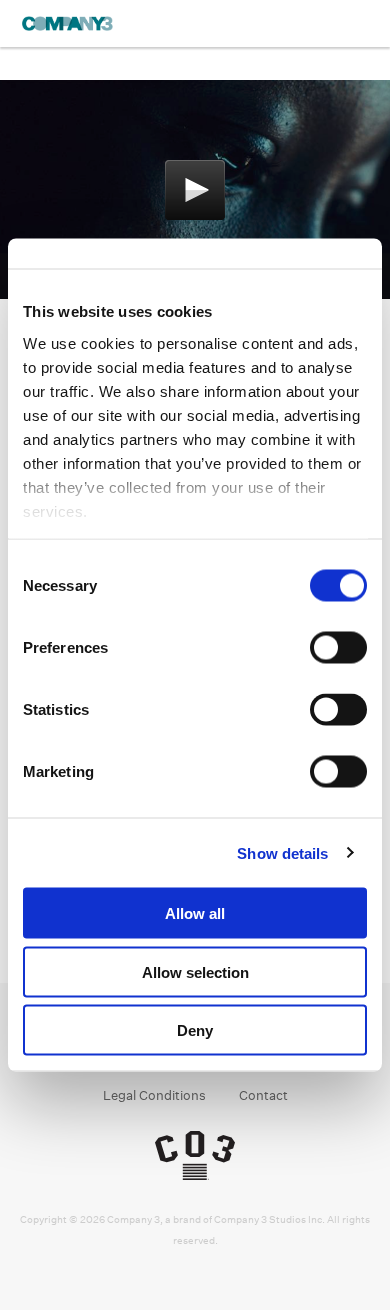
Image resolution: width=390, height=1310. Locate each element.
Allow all (195, 913)
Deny (195, 1030)
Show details (282, 852)
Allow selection (195, 971)
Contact (263, 1095)
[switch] (338, 648)
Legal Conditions (154, 1095)
